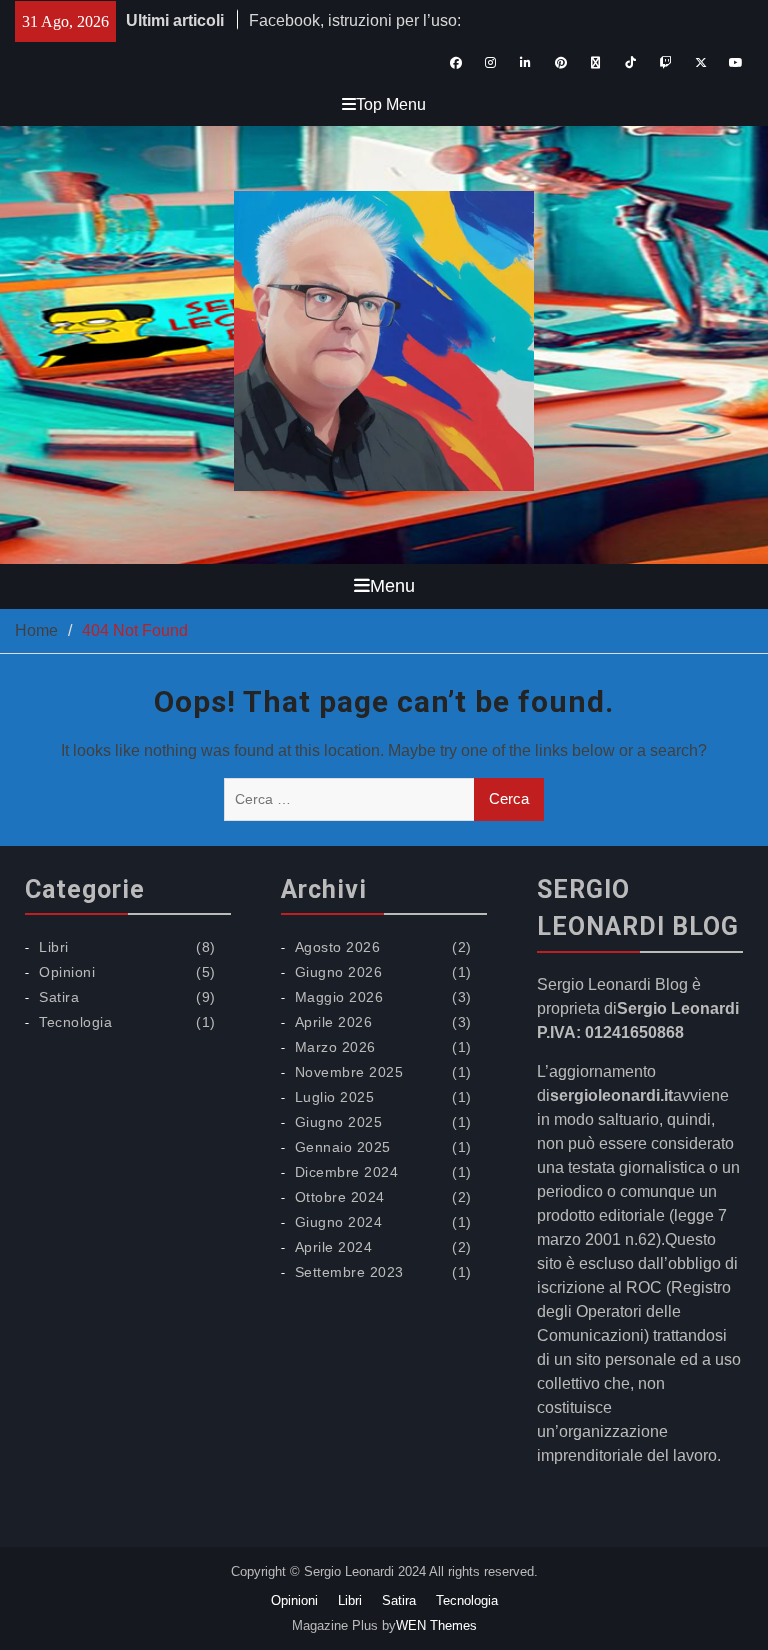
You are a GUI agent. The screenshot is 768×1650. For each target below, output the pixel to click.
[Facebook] (455, 63)
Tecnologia (75, 1022)
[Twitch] (665, 63)
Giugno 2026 (339, 972)
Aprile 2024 (334, 1247)
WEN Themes (436, 1625)
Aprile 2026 (334, 1022)
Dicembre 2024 (347, 1172)
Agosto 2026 (338, 947)
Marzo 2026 (335, 1047)
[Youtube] (735, 63)
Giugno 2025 (339, 1122)
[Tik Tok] (630, 63)
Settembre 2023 (349, 1272)
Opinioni (67, 972)
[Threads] (595, 63)
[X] (700, 63)
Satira (59, 997)
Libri (54, 947)
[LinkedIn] (525, 63)
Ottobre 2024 (340, 1197)
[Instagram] (490, 63)
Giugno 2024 (339, 1222)
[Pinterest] (560, 63)
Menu (392, 586)
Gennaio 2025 (343, 1147)
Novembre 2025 (349, 1072)
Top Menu (391, 104)
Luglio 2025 (335, 1097)
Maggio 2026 (339, 997)
